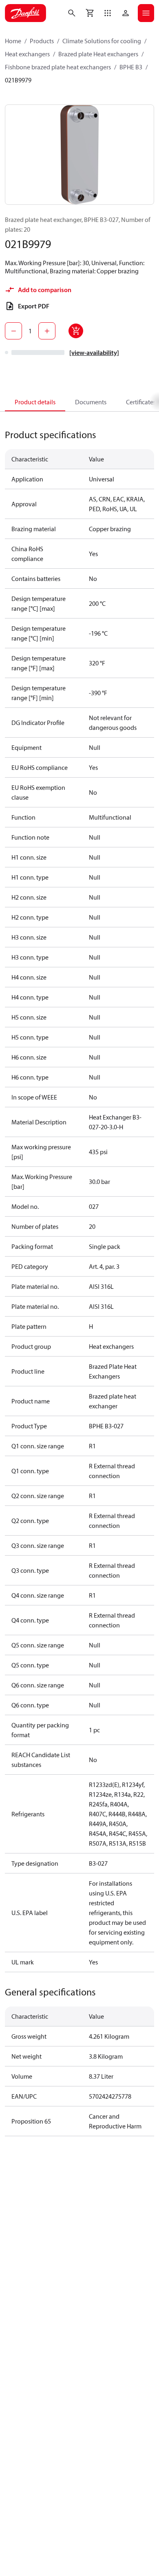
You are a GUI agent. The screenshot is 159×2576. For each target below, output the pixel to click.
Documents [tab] (91, 402)
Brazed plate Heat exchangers (98, 54)
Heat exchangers (27, 54)
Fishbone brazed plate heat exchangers (58, 67)
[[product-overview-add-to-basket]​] (76, 331)
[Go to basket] (90, 13)
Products (42, 41)
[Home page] (25, 13)
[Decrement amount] (13, 331)
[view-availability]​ (94, 352)
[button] (108, 13)
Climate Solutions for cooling (102, 41)
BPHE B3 (131, 67)
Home (13, 41)
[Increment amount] (47, 331)
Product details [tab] (35, 402)
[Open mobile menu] (146, 13)
